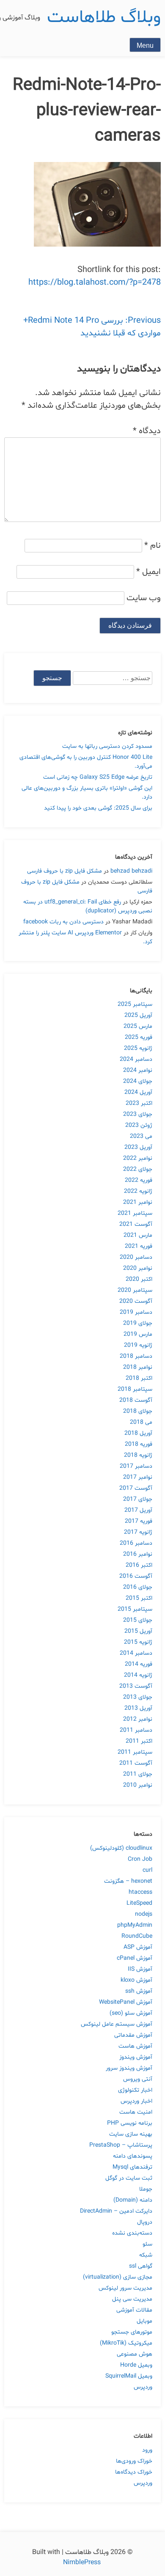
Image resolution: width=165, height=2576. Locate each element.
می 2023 (141, 1136)
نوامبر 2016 (138, 1554)
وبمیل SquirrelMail (129, 2376)
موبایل (144, 2321)
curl (147, 1870)
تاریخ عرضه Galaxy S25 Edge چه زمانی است (98, 777)
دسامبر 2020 (136, 1257)
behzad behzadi (131, 871)
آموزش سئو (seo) (131, 2013)
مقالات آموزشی (134, 2310)
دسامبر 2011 (136, 1730)
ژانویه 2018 (138, 1455)
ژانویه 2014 (138, 1675)
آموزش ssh (139, 1991)
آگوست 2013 (136, 1686)
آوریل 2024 (138, 1092)
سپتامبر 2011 (135, 1752)
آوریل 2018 (138, 1433)
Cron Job (140, 1859)
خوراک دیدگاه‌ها (134, 2472)
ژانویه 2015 (138, 1642)
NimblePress (83, 2562)
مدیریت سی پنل (132, 2299)
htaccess (140, 1892)
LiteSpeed (139, 1903)
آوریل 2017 (138, 1510)
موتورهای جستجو (132, 2332)
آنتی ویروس (138, 2079)
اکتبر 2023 (139, 1103)
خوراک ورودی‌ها (134, 2461)
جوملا (146, 2189)
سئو (147, 2244)
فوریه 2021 (139, 1246)
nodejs (144, 1914)
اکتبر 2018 (139, 1378)
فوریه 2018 (139, 1444)
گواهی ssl (141, 2266)
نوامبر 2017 (138, 1477)
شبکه (146, 2255)
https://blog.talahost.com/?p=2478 (95, 283)
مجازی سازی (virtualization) (118, 2277)
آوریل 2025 (138, 1015)
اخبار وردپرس (136, 2101)
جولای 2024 (138, 1081)
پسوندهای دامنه (133, 2156)
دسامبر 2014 (136, 1653)
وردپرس (143, 2387)
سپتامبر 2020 (135, 1290)
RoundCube (137, 1936)
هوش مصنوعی (135, 2354)
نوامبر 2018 (138, 1367)
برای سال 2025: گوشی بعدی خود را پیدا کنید (98, 808)
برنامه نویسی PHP (130, 2123)
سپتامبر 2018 (135, 1389)
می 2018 (141, 1422)
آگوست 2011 (136, 1763)
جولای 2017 (138, 1499)
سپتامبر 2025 (135, 1004)
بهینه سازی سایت (131, 2134)
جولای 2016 (138, 1587)
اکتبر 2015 (139, 1598)
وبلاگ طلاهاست (104, 18)
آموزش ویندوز (136, 2057)
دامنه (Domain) (133, 2200)
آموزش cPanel (135, 1958)
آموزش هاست (135, 2046)
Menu (145, 45)
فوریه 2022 (139, 1180)
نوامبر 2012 (138, 1719)
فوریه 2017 (139, 1521)
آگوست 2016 (136, 1576)
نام (153, 546)
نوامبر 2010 (138, 1785)
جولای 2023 (138, 1114)
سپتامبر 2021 (135, 1213)
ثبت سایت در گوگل (129, 2178)
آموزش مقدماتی (133, 2035)
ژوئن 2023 (139, 1125)
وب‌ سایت (144, 598)
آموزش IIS (140, 1969)
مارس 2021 (138, 1235)
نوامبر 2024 (138, 1070)
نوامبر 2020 (138, 1268)
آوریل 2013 (138, 1708)
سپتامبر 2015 (135, 1609)
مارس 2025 (138, 1026)
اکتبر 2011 (139, 1741)
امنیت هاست (136, 2112)
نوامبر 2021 (138, 1202)
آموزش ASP (138, 1947)
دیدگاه (147, 431)
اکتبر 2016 (139, 1565)
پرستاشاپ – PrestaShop (121, 2145)
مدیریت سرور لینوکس (125, 2288)
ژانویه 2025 (138, 1048)
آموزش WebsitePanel (126, 2002)
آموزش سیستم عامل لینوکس (117, 2024)
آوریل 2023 (138, 1147)
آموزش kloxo (136, 1980)
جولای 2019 (138, 1323)
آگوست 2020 (136, 1301)
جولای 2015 (138, 1620)
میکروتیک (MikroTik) (126, 2343)
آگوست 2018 (136, 1400)
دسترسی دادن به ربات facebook (63, 922)
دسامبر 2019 (136, 1312)
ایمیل (148, 572)
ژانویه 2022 (138, 1191)
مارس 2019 (138, 1334)
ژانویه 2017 (138, 1532)
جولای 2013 (138, 1697)
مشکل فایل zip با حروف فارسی (65, 871)
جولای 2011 (138, 1774)
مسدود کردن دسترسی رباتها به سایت (107, 746)
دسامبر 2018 (136, 1356)
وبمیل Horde (136, 2365)
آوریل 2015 (138, 1631)
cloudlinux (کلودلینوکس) (121, 1848)
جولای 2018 (138, 1411)
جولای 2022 (138, 1169)
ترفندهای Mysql (132, 2167)
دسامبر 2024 (136, 1059)
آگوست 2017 (136, 1488)
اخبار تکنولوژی (135, 2090)
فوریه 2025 (139, 1037)
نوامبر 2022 (138, 1158)
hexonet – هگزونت (128, 1881)
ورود (147, 2450)
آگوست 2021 (136, 1224)
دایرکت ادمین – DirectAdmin (116, 2211)
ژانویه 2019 (138, 1345)
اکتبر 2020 (139, 1279)
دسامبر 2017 (136, 1466)
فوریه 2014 (139, 1664)
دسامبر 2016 (136, 1543)
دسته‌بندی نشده (132, 2233)
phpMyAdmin (135, 1925)
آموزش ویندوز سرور (129, 2068)
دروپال (145, 2222)
